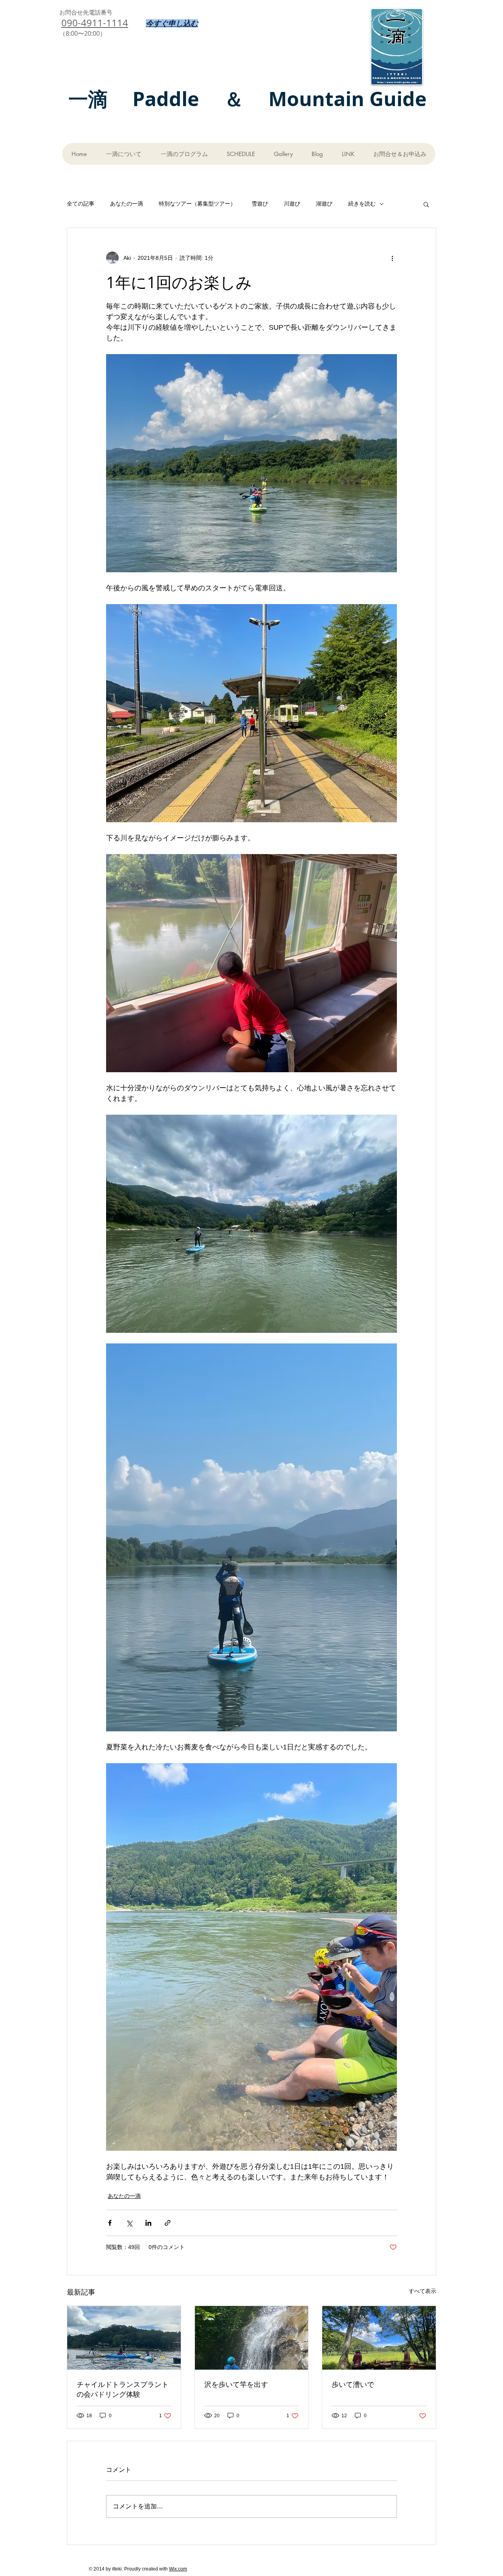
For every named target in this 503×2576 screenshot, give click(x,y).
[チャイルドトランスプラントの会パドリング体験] (124, 2338)
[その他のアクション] (392, 258)
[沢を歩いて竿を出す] (252, 2338)
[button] (426, 204)
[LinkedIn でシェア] (148, 2223)
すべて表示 (422, 2291)
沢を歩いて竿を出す (236, 2384)
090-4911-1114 (95, 23)
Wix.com (178, 2569)
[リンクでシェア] (168, 2223)
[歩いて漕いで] (379, 2338)
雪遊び (260, 204)
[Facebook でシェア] (110, 2223)
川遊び (292, 204)
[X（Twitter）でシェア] (129, 2223)
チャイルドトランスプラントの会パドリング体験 (123, 2389)
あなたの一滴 (127, 204)
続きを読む (362, 204)
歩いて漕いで (353, 2384)
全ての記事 (81, 204)
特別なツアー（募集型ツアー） (197, 204)
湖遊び (324, 204)
